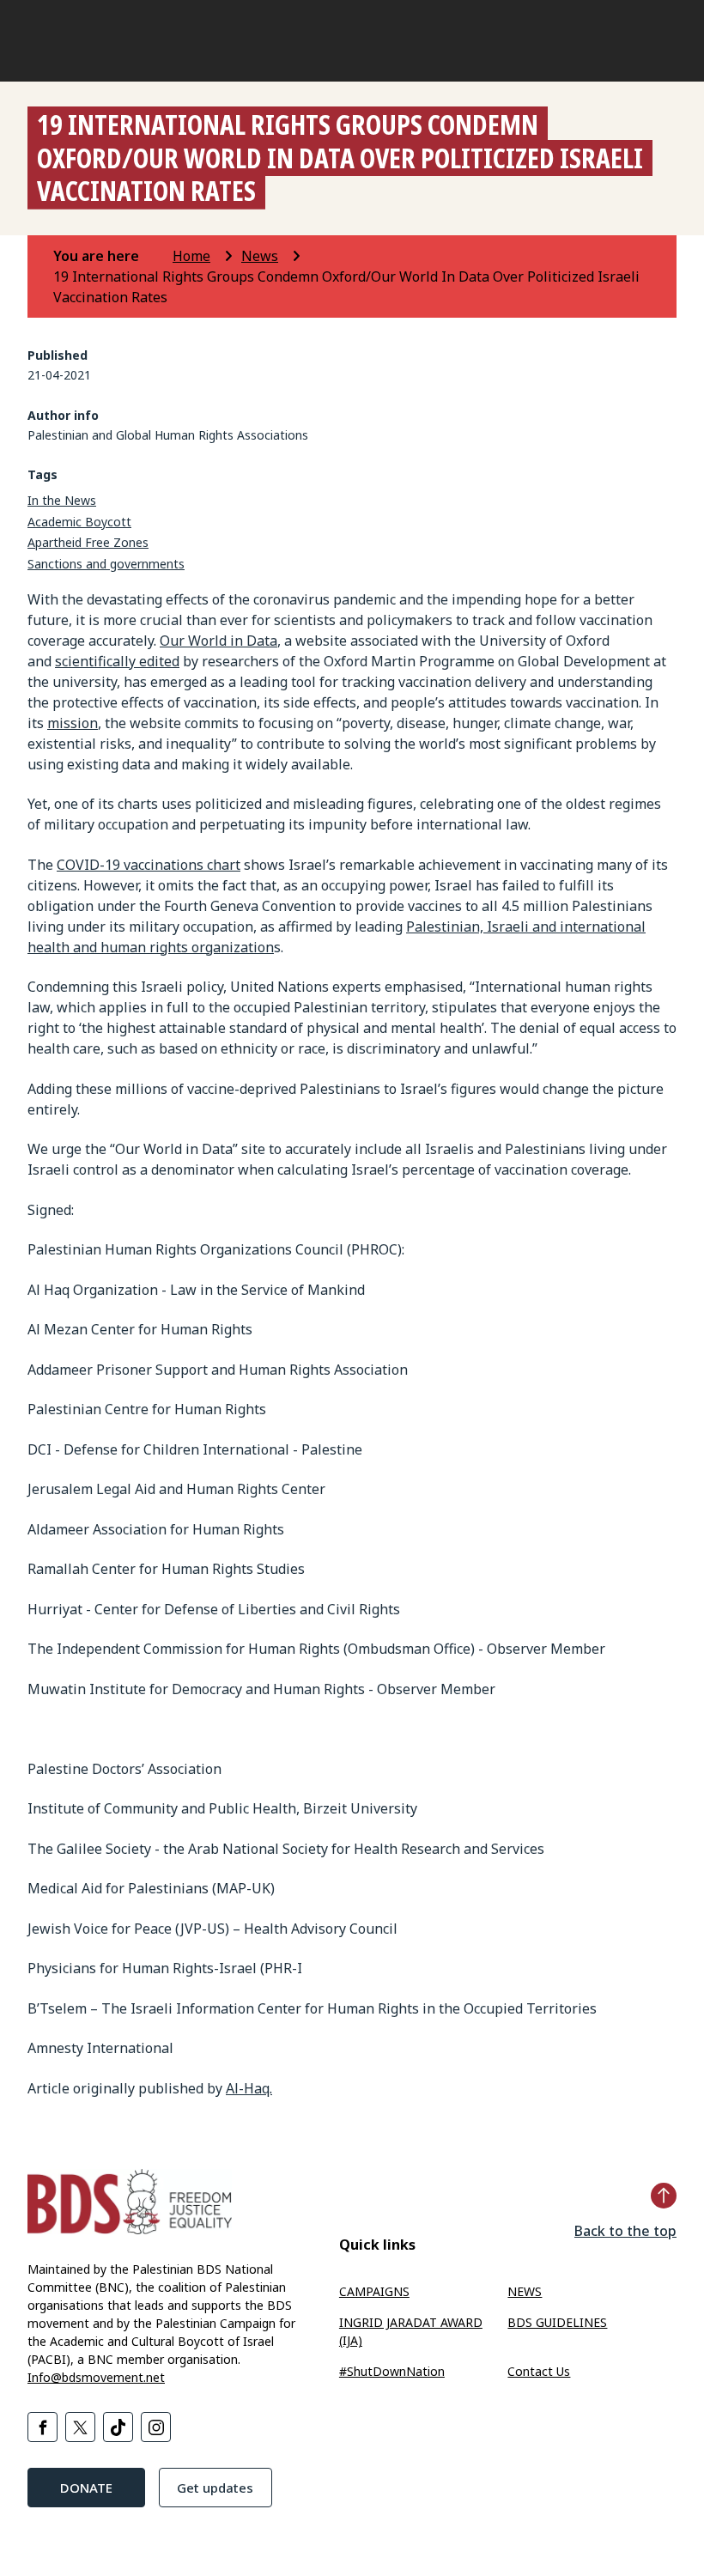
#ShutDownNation (392, 2371)
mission (73, 723)
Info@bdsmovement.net (96, 2377)
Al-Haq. (249, 2088)
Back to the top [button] (625, 2231)
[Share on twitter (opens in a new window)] (80, 2427)
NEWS (525, 2291)
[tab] (111, 256)
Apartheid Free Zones (88, 542)
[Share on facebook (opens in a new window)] (42, 2427)
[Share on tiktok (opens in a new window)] (118, 2427)
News (260, 256)
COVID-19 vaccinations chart (149, 865)
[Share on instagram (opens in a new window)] (156, 2427)
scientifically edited (117, 661)
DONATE (86, 2488)
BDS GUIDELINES (557, 2322)
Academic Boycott (79, 522)
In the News (62, 500)
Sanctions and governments (106, 564)
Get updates (215, 2488)
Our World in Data (218, 641)
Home (191, 256)
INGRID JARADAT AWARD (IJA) (411, 2331)
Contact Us (539, 2371)
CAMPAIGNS (374, 2291)
